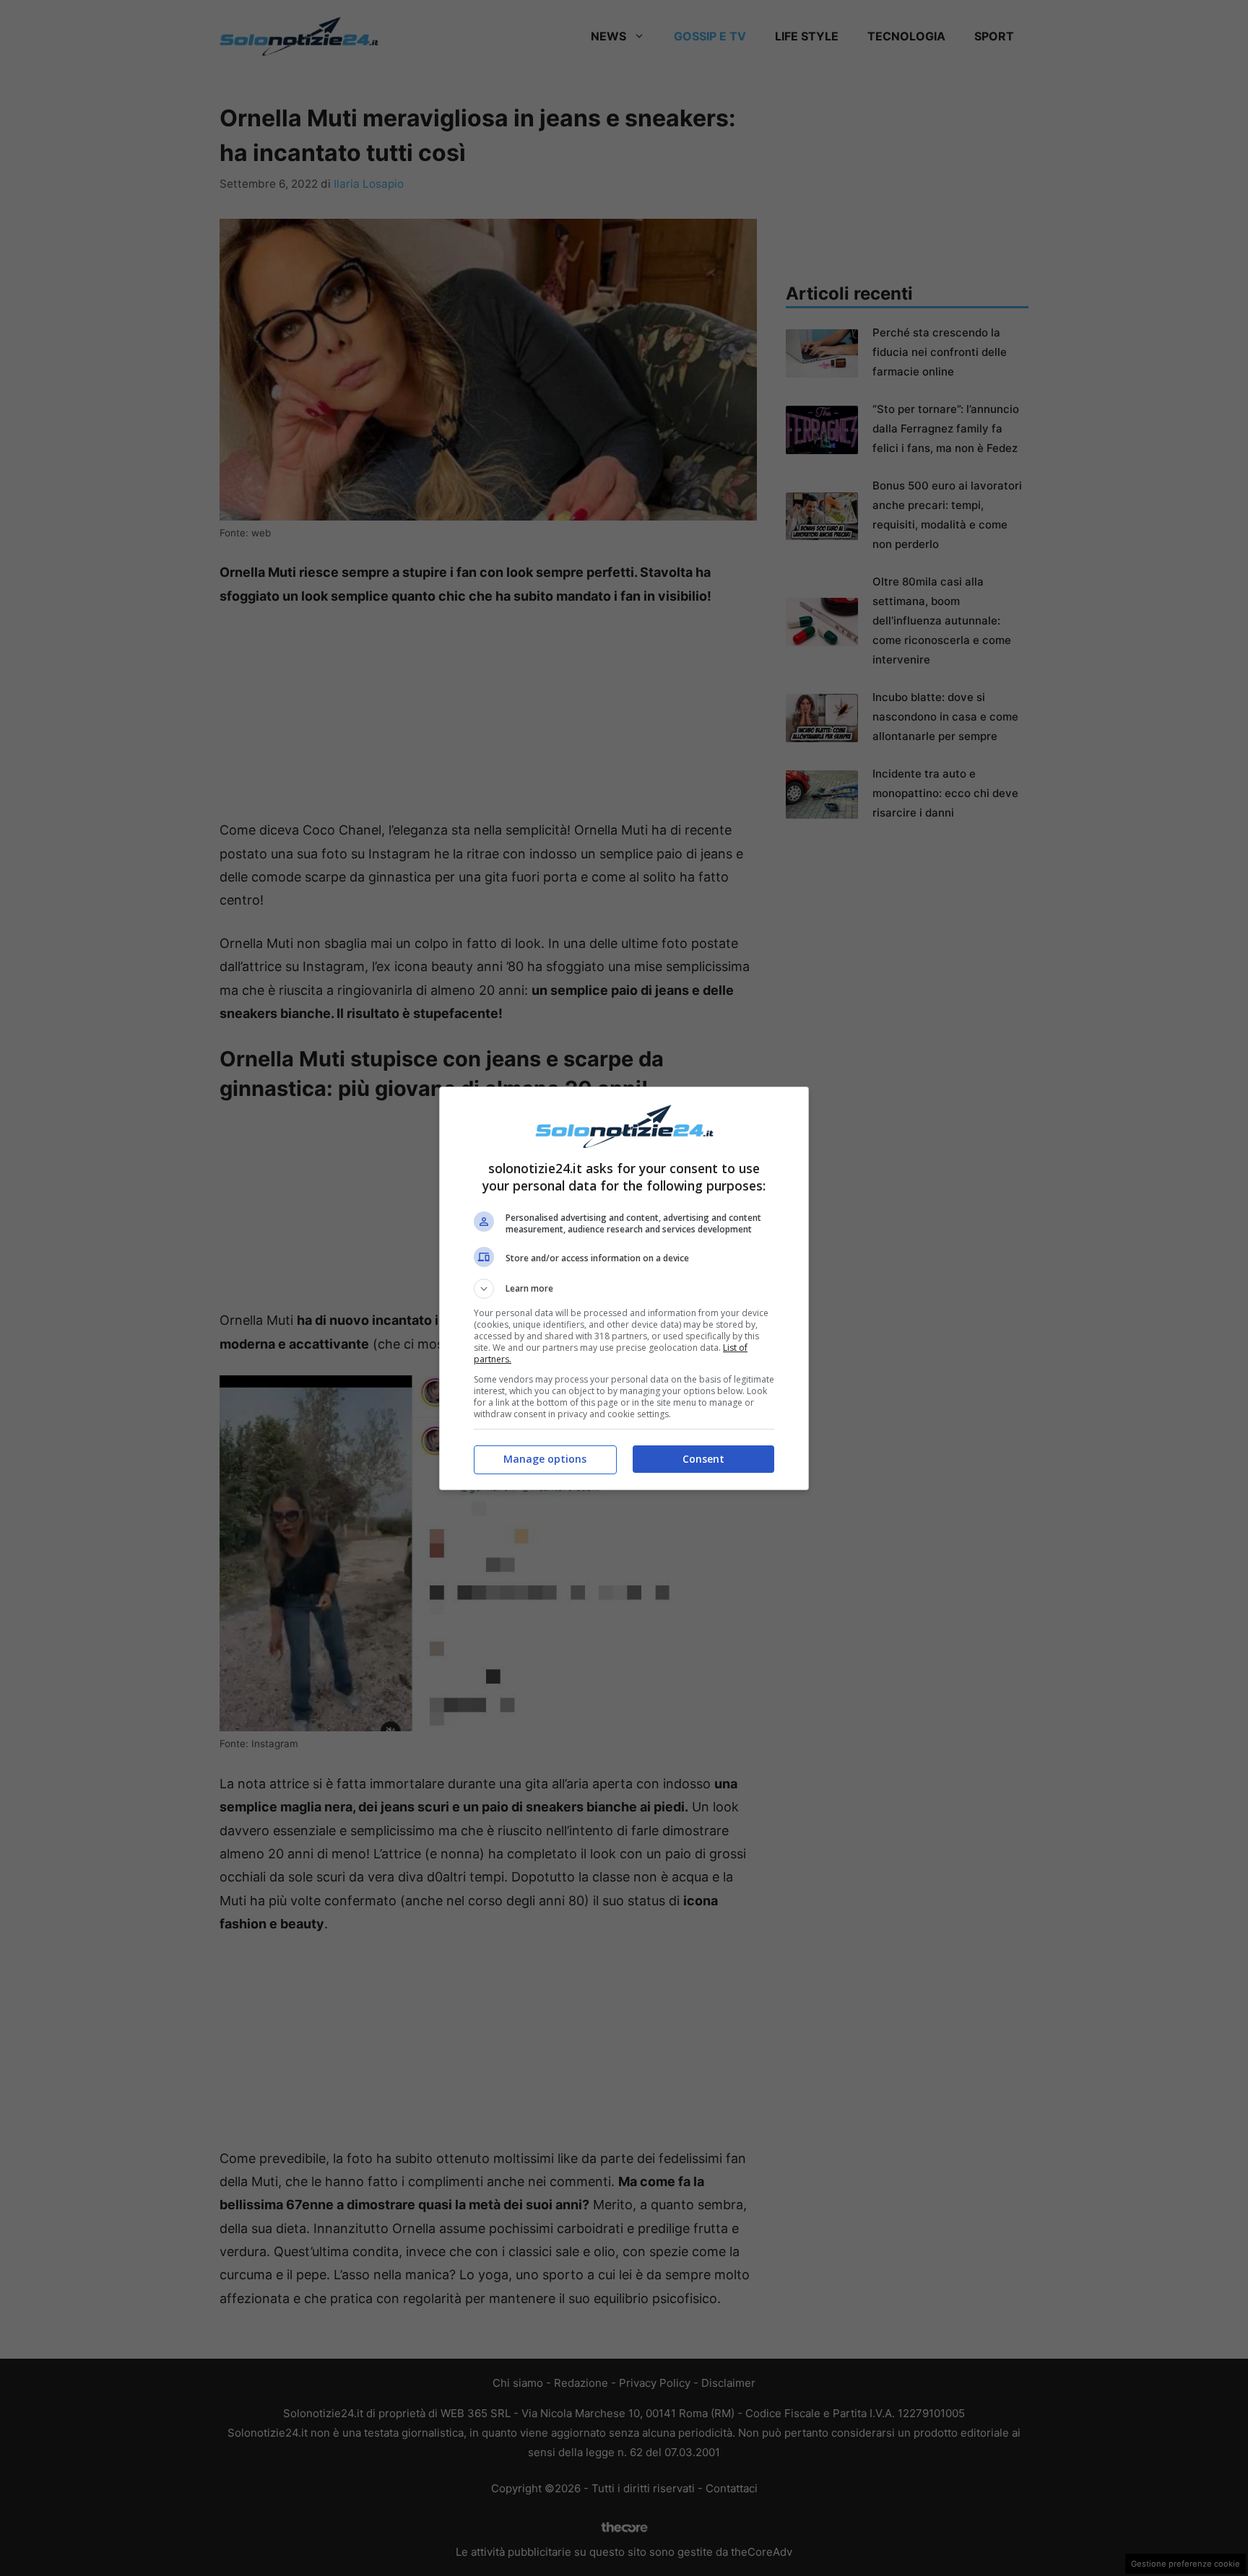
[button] (624, 1289)
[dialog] (624, 1288)
